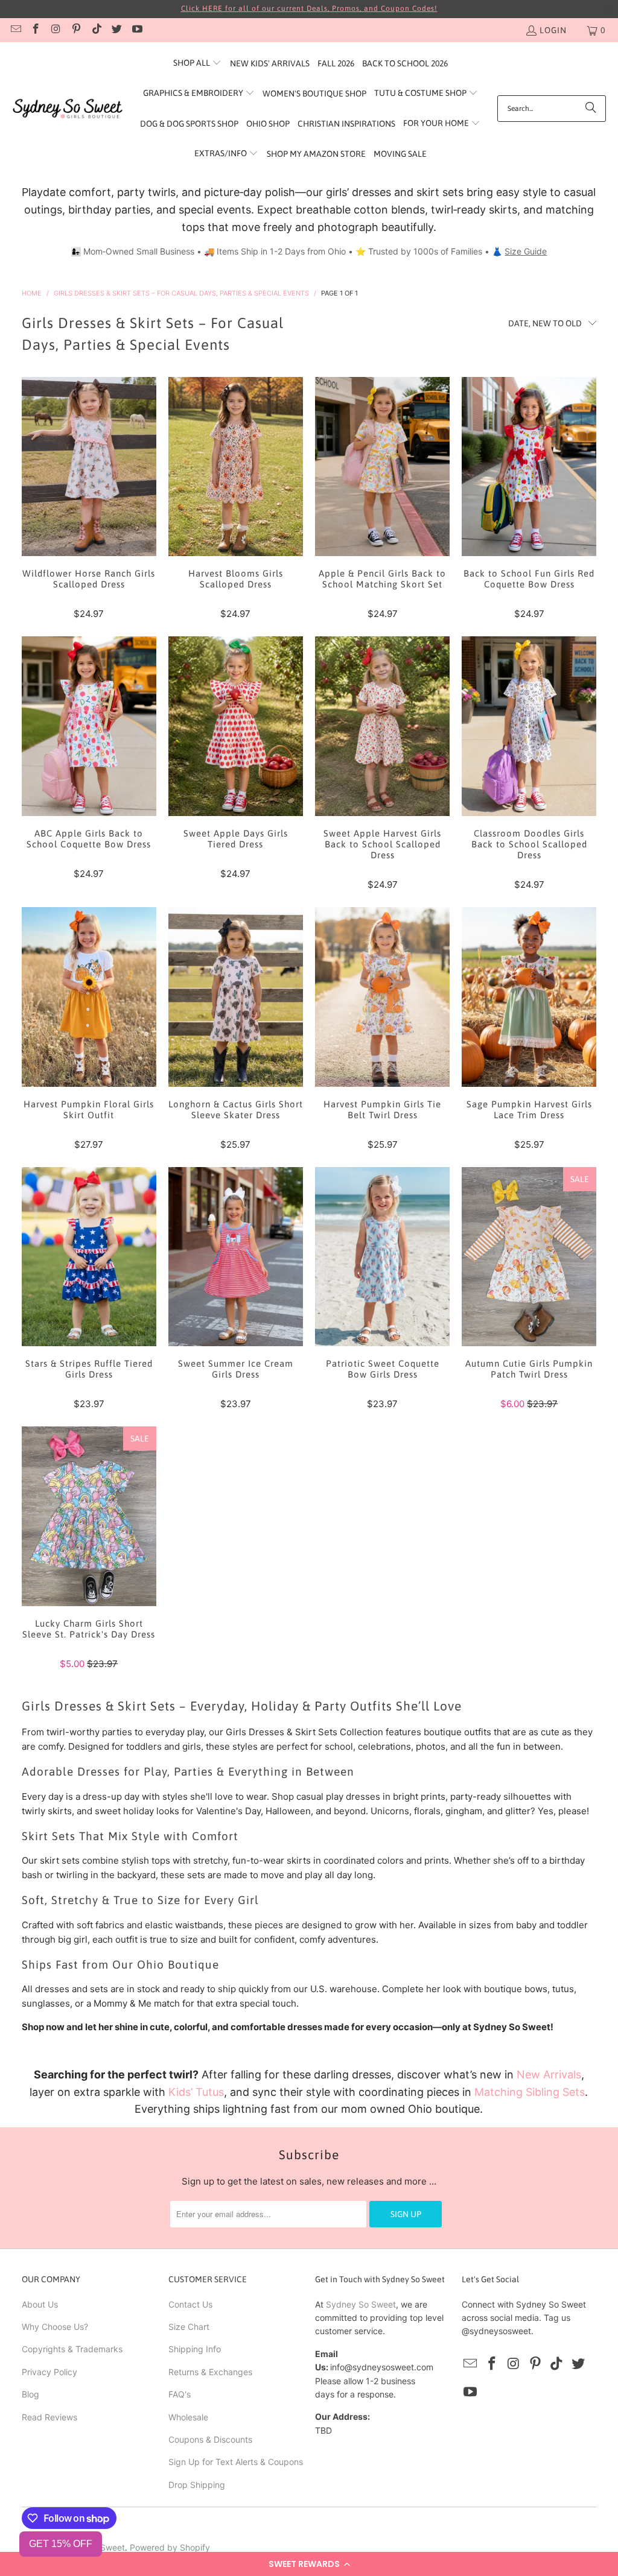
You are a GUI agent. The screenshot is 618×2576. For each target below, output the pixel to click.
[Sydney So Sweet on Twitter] (116, 30)
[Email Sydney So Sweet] (15, 30)
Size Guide (526, 251)
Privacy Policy (49, 2372)
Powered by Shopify (170, 2547)
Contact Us (190, 2304)
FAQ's (180, 2394)
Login (553, 30)
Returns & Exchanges (210, 2372)
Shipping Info (195, 2349)
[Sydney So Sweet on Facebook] (36, 30)
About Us (40, 2304)
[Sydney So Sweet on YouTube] (136, 30)
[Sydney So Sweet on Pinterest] (76, 30)
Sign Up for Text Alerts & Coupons (236, 2462)
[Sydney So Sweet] (68, 109)
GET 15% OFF (61, 2544)
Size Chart (189, 2327)
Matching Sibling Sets (530, 2092)
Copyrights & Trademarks (72, 2349)
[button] (309, 2564)
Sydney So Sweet (361, 2304)
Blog (30, 2394)
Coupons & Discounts (210, 2439)
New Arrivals (549, 2074)
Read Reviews (49, 2417)
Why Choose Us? (55, 2327)
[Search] (591, 109)
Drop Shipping (197, 2485)
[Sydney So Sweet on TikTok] (96, 30)
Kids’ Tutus (196, 2092)
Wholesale (188, 2417)
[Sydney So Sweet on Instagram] (56, 30)
